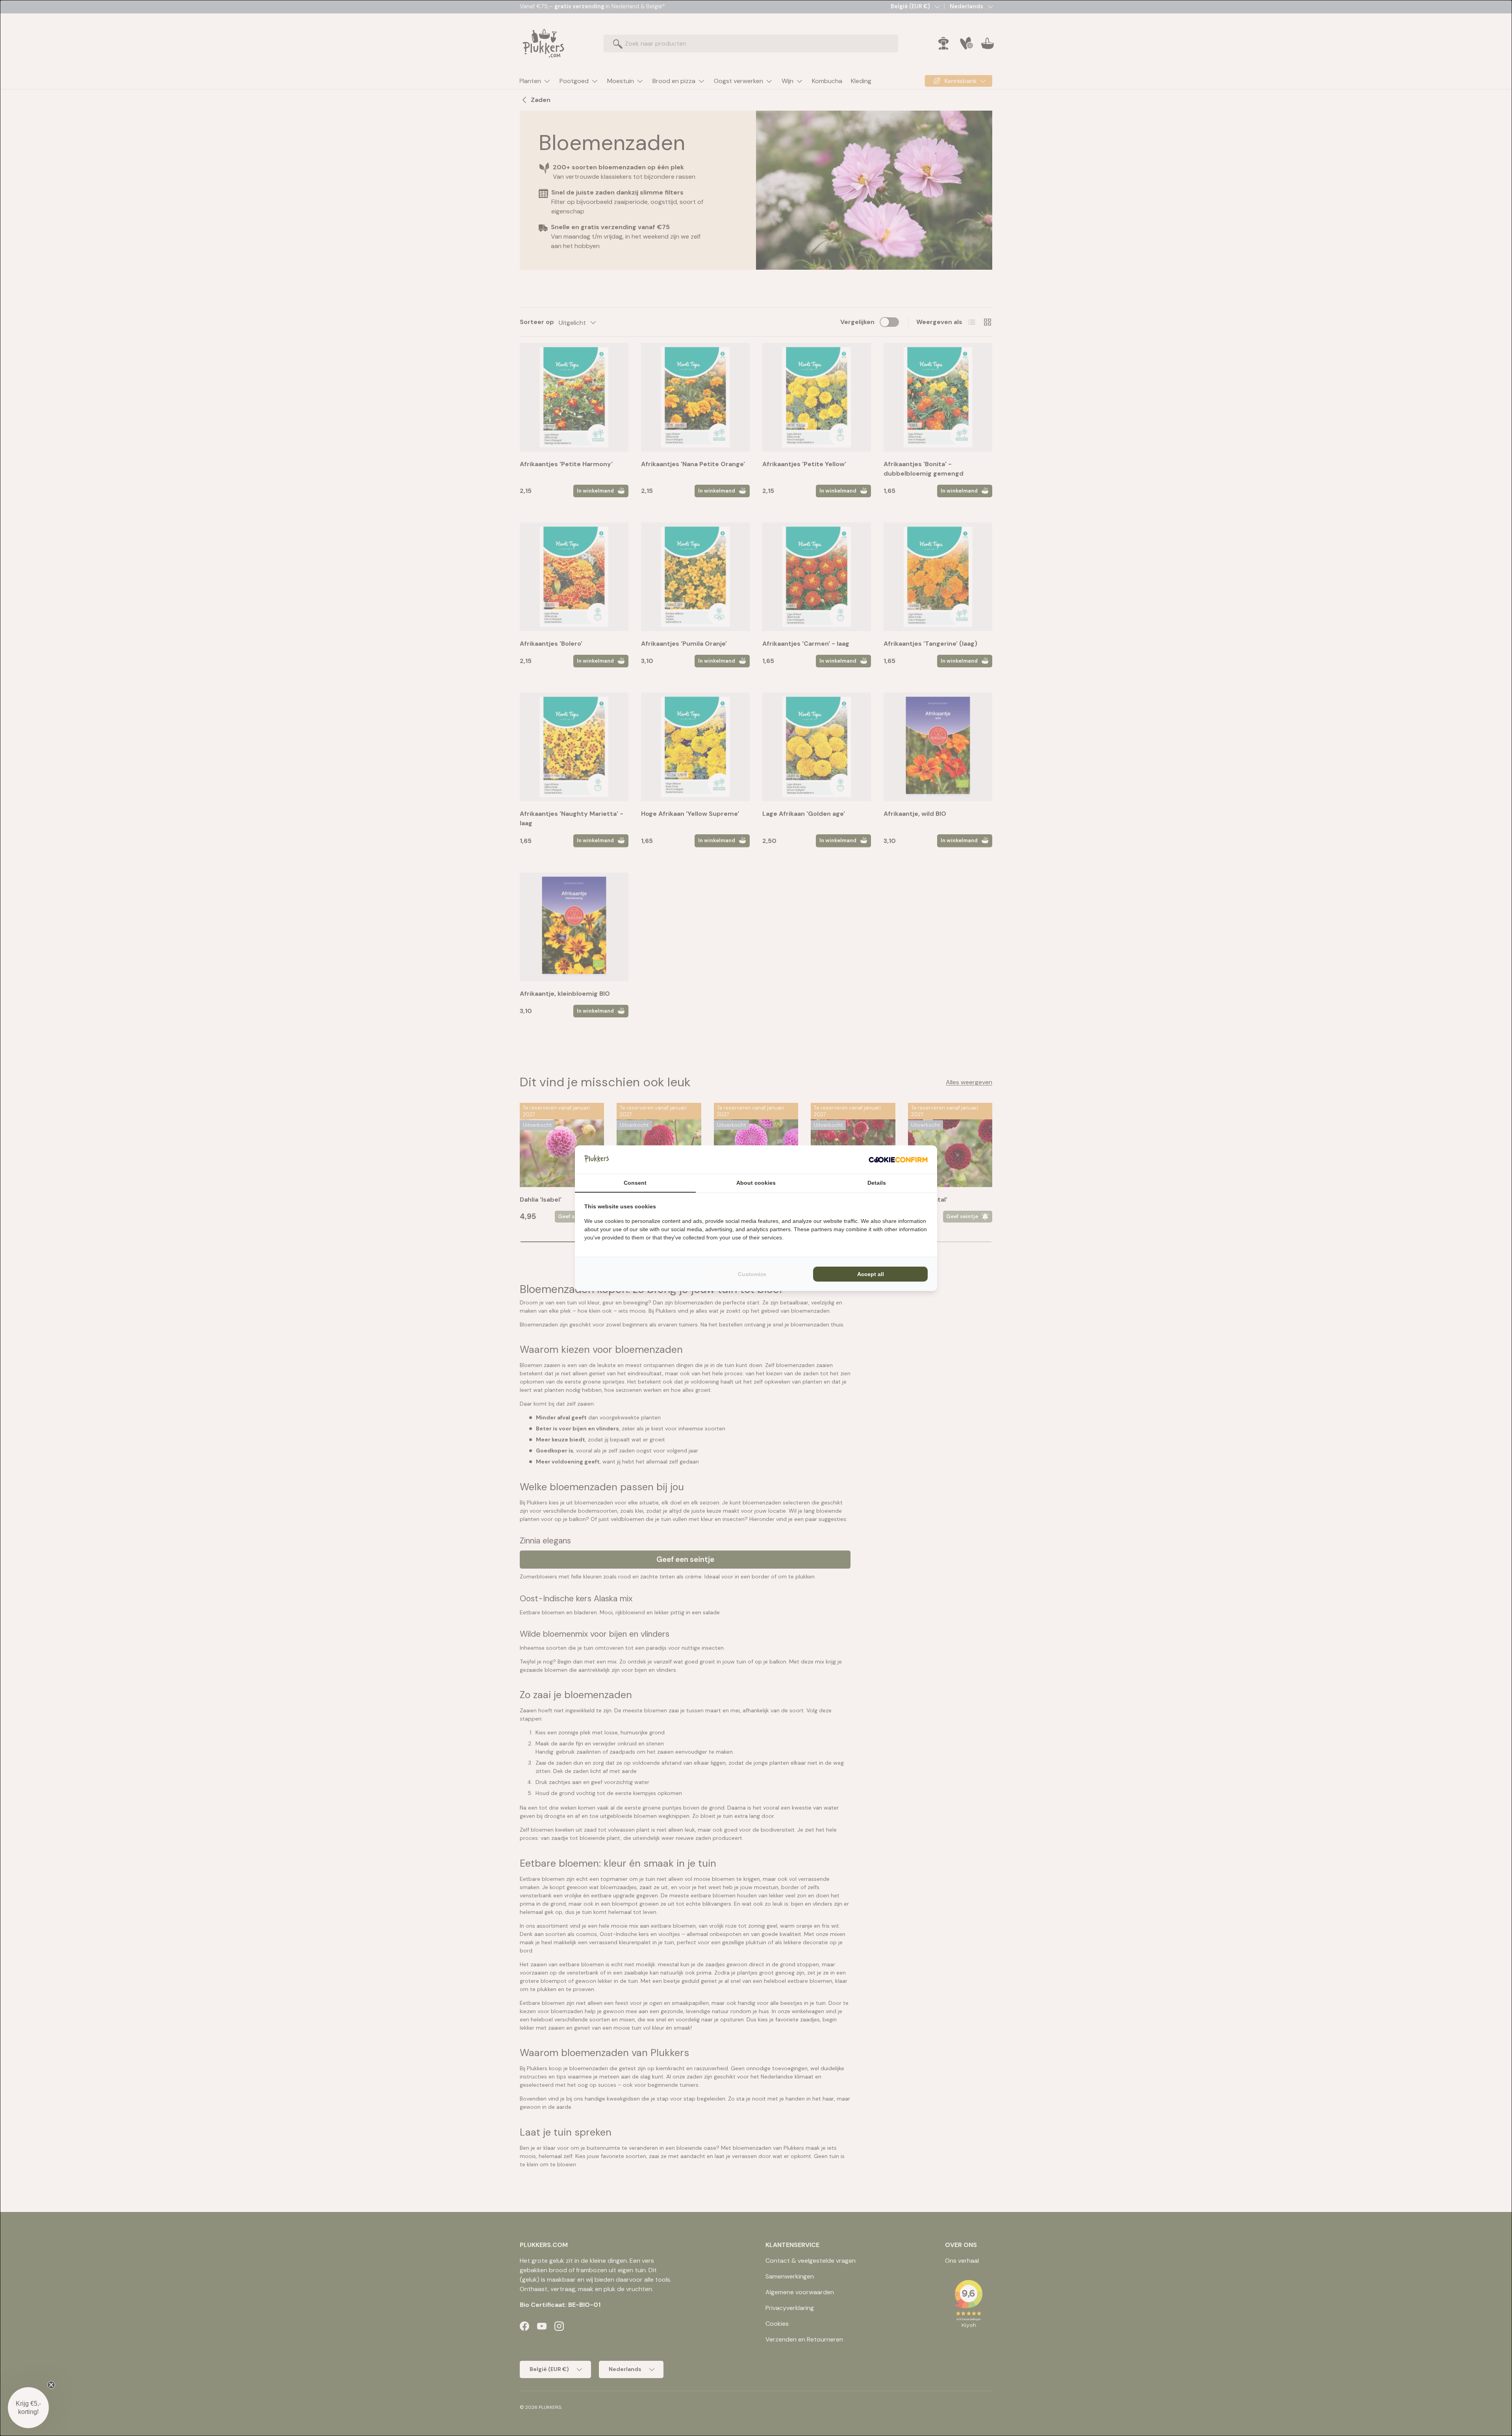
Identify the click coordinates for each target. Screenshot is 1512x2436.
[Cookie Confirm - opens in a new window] (898, 1160)
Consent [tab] (635, 1183)
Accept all (871, 1274)
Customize (752, 1274)
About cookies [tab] (756, 1183)
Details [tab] (877, 1183)
